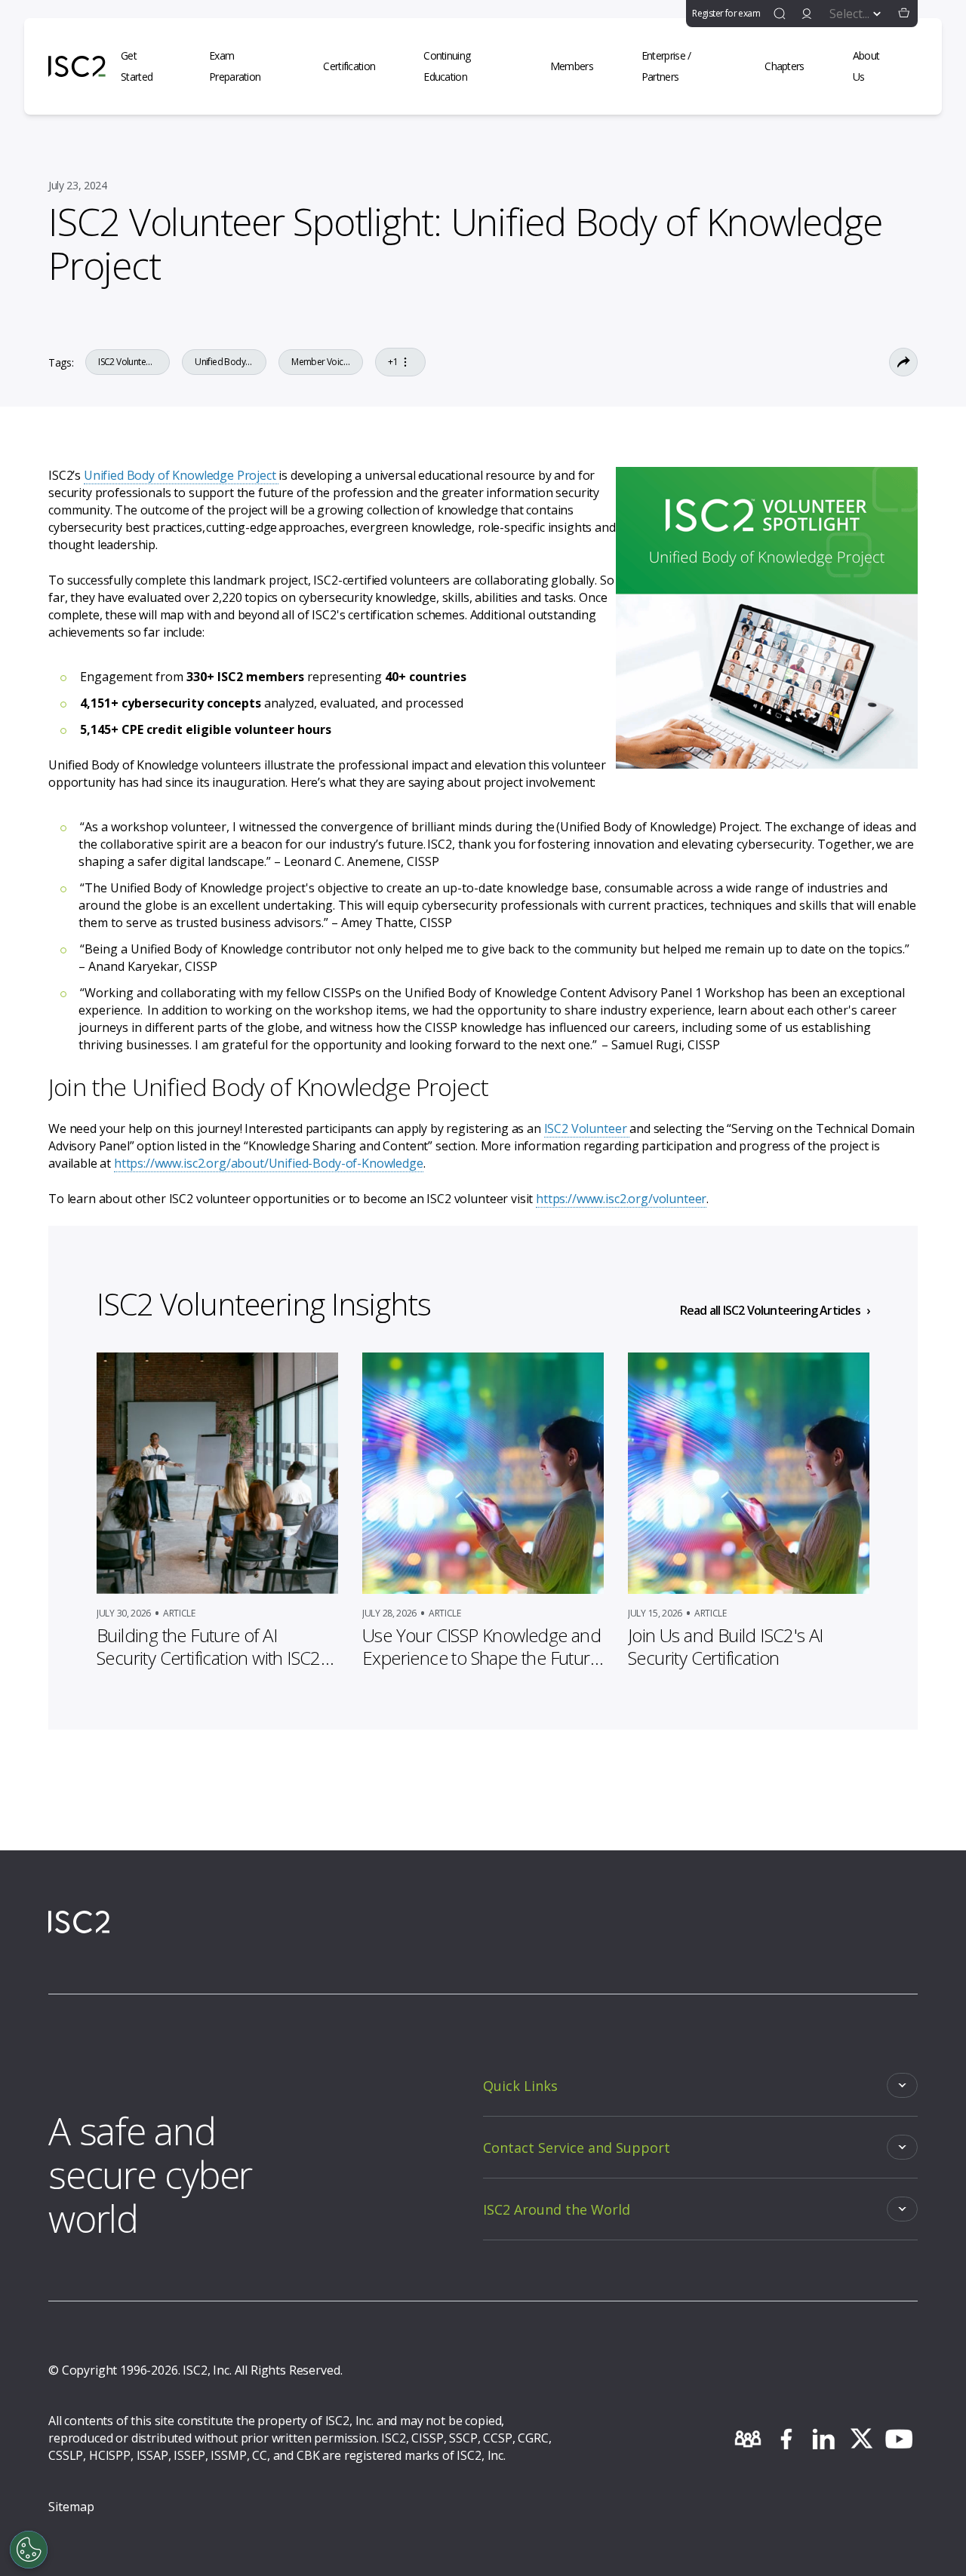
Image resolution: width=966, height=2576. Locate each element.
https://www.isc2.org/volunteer (621, 1199)
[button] (904, 14)
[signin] (807, 14)
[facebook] (786, 2439)
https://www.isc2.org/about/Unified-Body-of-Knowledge (269, 1163)
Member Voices (321, 362)
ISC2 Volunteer (587, 1128)
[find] (780, 14)
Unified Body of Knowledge (224, 362)
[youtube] (899, 2439)
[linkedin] (823, 2439)
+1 (393, 362)
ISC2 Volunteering (128, 362)
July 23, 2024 (77, 185)
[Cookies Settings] (29, 2550)
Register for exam (726, 13)
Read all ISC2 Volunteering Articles (770, 1310)
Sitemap (71, 2507)
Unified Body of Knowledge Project (182, 475)
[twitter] (861, 2439)
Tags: (61, 362)
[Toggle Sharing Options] (903, 362)
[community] (748, 2439)
